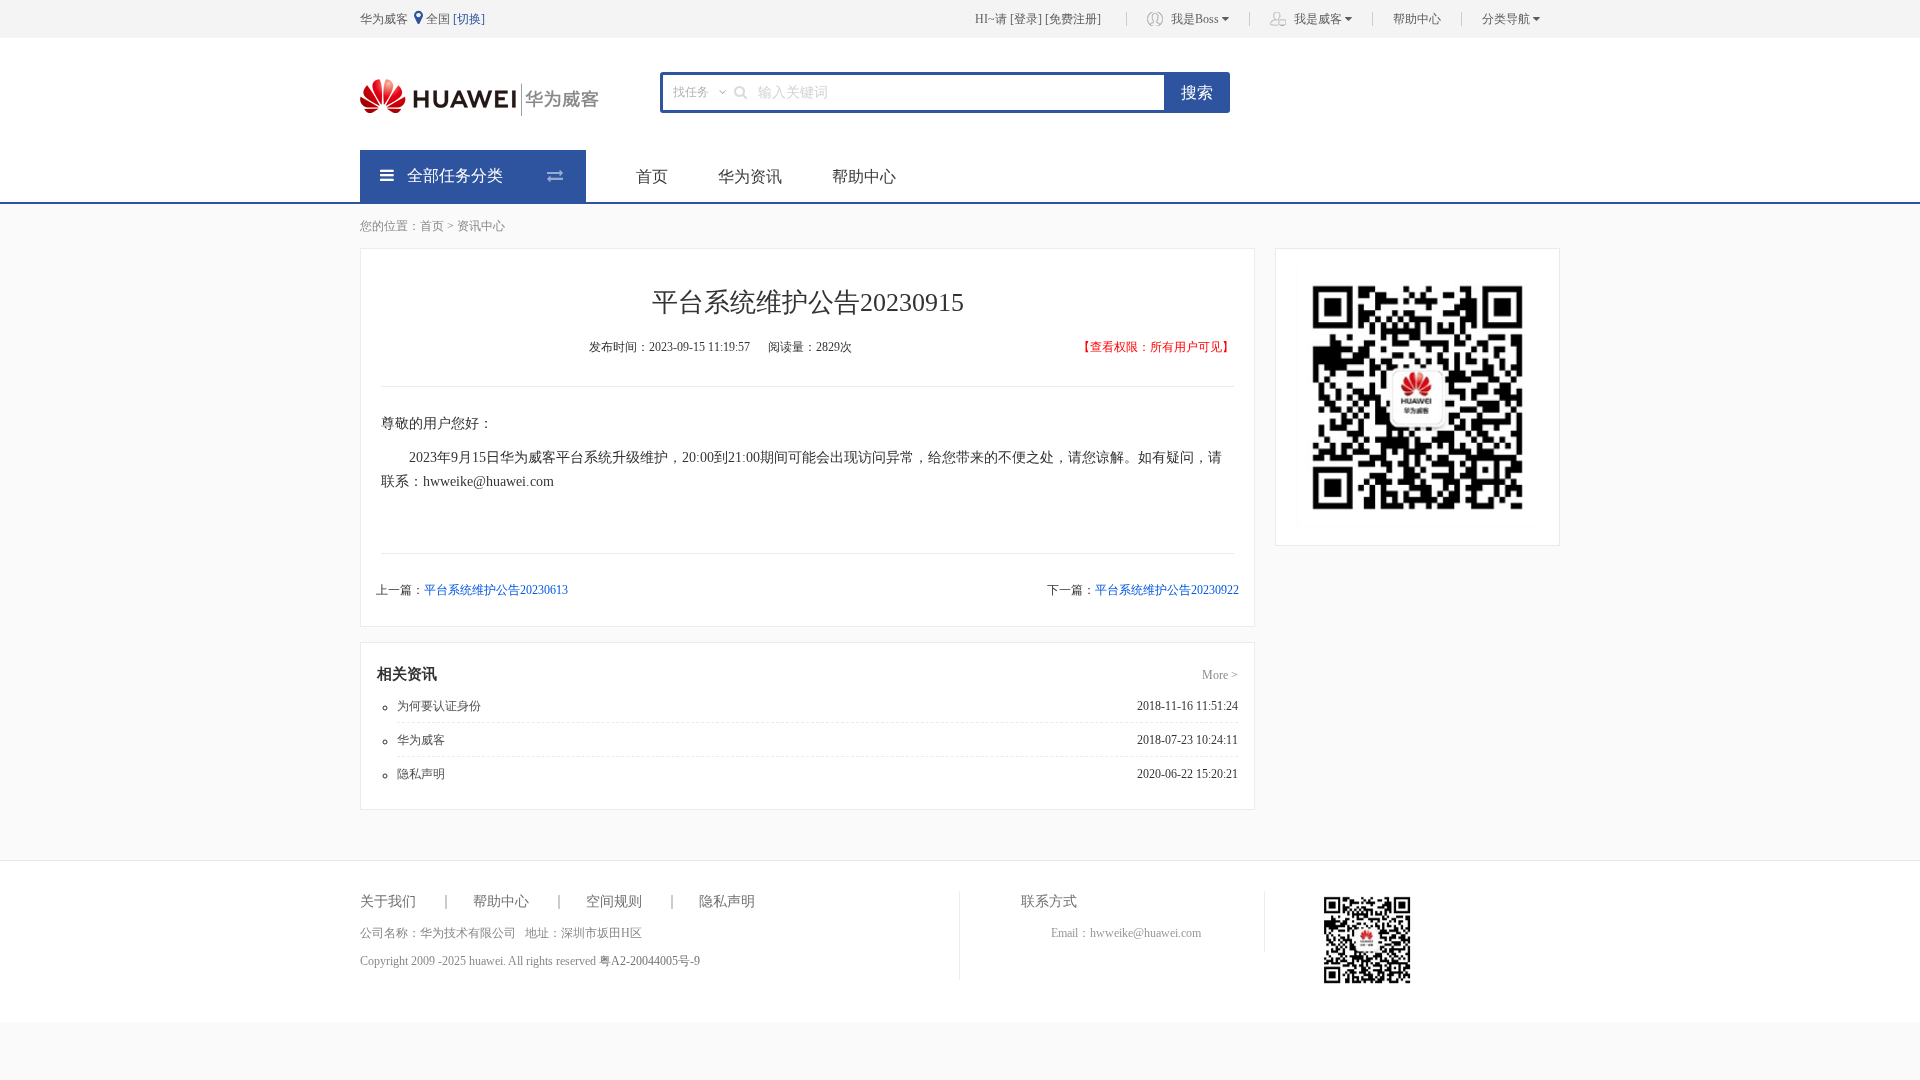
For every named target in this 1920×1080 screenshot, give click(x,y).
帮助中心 (1417, 19)
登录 (1026, 19)
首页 (652, 176)
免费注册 (1073, 19)
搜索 (1197, 92)
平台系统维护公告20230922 (1167, 590)
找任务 (691, 92)
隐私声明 (421, 774)
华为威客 (421, 740)
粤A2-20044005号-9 (649, 961)
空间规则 (614, 901)
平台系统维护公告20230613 (496, 590)
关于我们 (388, 901)
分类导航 (1507, 19)
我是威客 (1319, 19)
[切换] (469, 19)
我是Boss (1196, 19)
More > (1220, 675)
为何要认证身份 (439, 706)
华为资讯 (750, 176)
